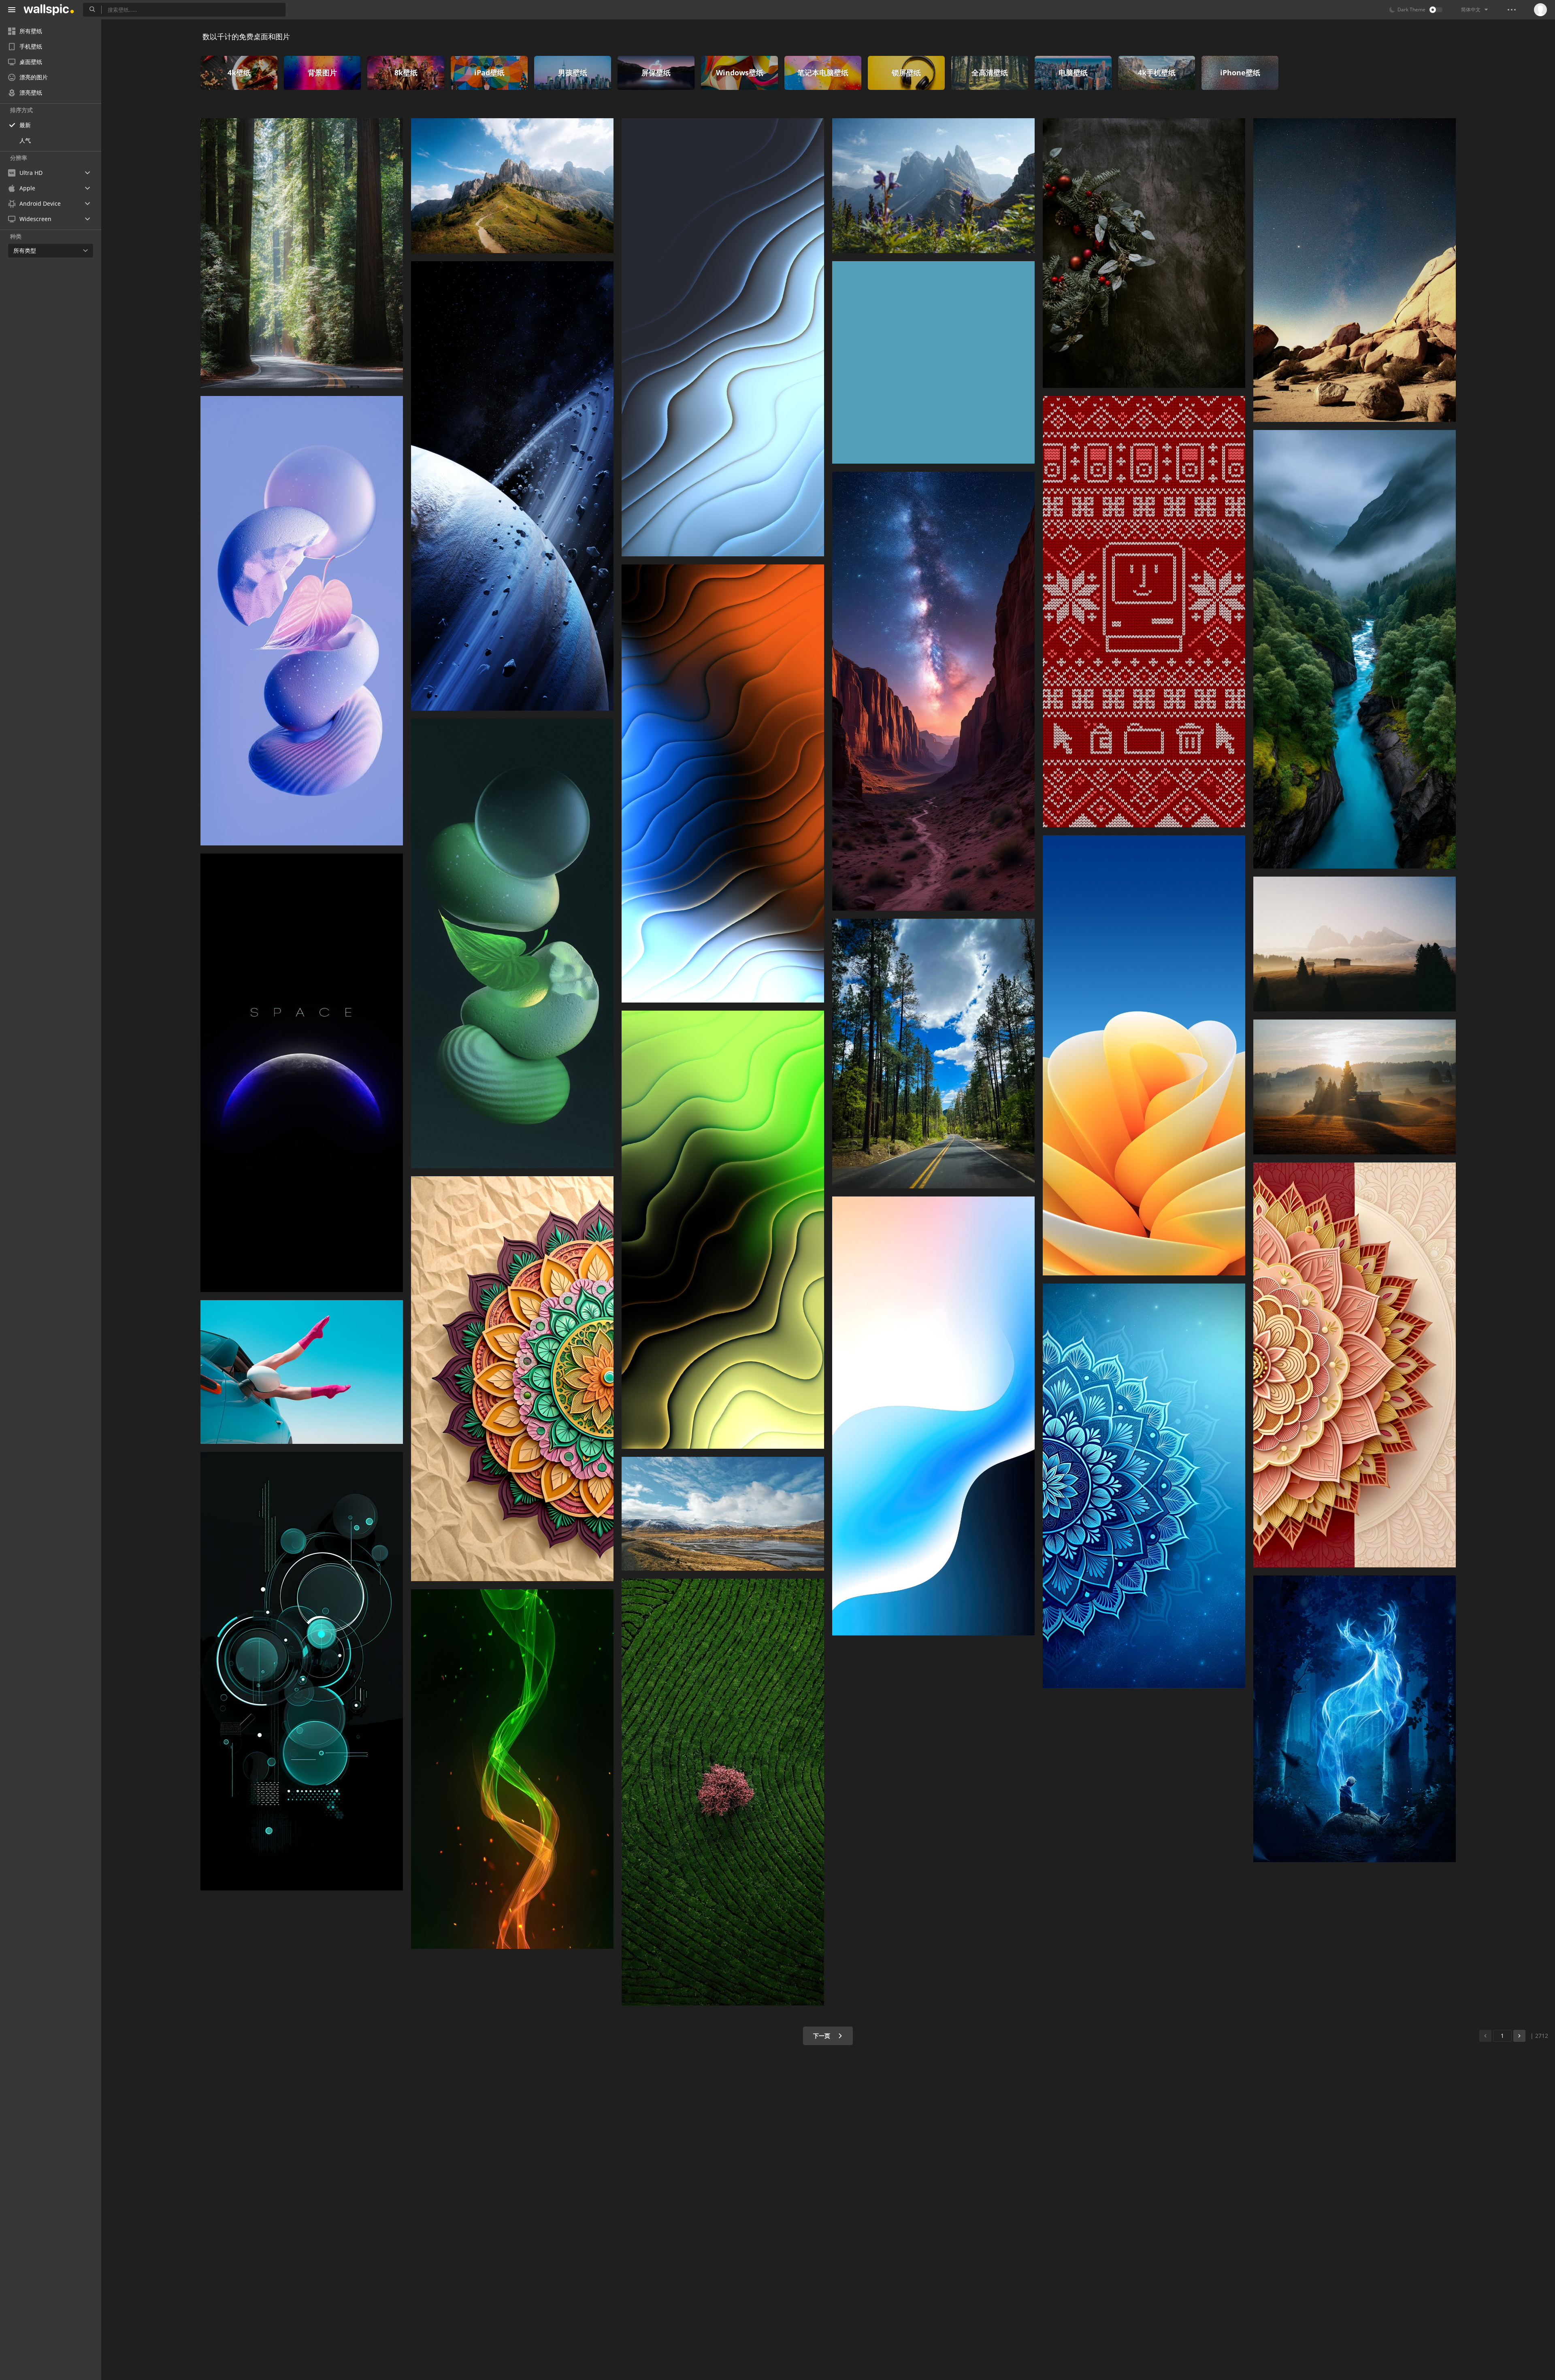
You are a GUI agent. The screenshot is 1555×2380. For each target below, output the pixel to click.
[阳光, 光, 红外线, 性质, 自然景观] (1355, 1087)
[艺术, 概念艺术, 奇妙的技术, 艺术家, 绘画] (1355, 1719)
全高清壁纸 (990, 72)
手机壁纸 (31, 46)
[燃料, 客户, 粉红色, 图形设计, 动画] (302, 621)
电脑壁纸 (1073, 72)
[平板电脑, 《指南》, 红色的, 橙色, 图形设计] (933, 362)
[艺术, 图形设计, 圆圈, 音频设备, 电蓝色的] (302, 1671)
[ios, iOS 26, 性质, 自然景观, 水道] (1355, 649)
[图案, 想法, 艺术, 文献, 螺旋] (512, 1379)
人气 (25, 140)
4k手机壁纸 (1157, 72)
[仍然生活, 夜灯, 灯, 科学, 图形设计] (512, 943)
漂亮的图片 (34, 77)
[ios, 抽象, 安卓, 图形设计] (933, 1416)
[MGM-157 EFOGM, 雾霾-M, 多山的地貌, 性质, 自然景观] (1355, 944)
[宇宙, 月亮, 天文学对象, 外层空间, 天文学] (302, 1073)
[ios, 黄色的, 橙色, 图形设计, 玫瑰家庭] (1144, 1055)
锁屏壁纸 (906, 72)
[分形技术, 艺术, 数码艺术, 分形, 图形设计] (1144, 1486)
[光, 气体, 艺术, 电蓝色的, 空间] (512, 1769)
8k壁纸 (406, 72)
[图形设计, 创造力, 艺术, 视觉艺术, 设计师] (1144, 612)
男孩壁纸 (573, 72)
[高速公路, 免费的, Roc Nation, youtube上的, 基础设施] (933, 1054)
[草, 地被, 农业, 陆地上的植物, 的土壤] (723, 1792)
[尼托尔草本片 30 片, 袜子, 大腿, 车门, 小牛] (302, 1372)
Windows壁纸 (740, 72)
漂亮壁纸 (31, 93)
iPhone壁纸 (1240, 72)
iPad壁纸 (489, 72)
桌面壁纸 (31, 62)
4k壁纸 (239, 72)
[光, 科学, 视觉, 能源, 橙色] (723, 783)
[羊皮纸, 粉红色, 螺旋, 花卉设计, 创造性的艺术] (1355, 1365)
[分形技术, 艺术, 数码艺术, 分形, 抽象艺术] (723, 337)
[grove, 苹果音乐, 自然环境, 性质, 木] (302, 253)
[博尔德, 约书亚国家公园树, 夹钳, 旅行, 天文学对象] (1355, 270)
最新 (25, 125)
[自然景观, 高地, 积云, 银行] (723, 1514)
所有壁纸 (31, 31)
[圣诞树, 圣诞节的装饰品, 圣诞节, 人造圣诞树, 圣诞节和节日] (1144, 253)
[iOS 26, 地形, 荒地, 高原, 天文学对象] (933, 691)
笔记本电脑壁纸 (823, 72)
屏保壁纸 (656, 72)
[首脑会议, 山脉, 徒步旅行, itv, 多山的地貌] (512, 186)
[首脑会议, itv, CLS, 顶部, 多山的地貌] (933, 186)
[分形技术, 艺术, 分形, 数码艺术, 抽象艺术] (723, 1230)
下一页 (822, 2036)
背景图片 (322, 72)
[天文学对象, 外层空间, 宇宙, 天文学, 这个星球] (512, 486)
